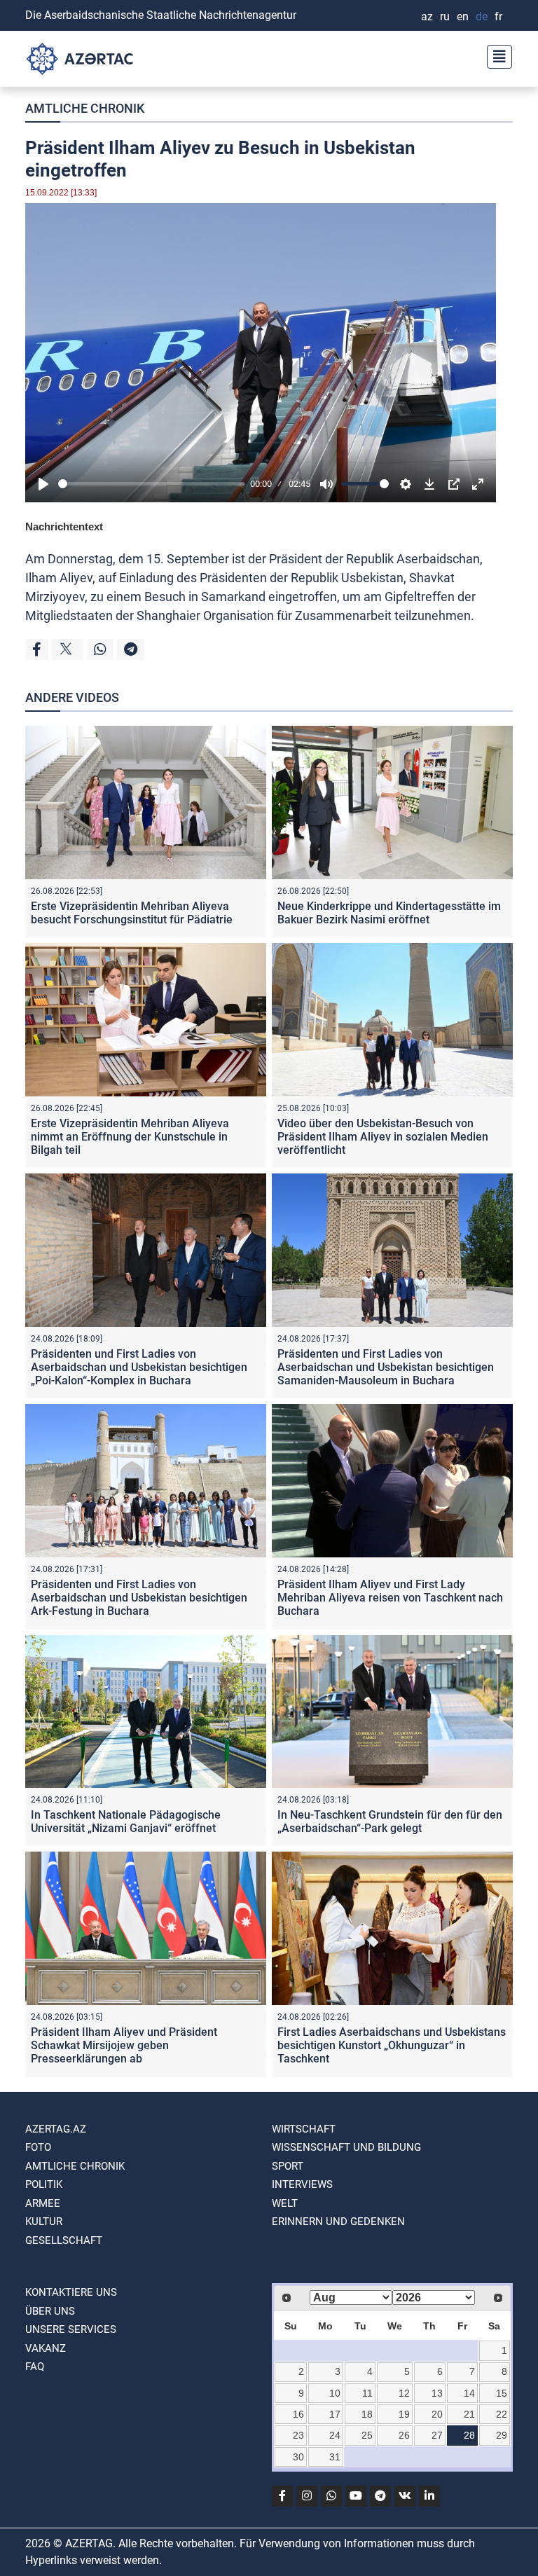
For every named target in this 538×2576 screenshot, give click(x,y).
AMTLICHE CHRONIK (85, 108)
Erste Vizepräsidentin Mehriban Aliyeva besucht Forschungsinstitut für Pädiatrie (132, 913)
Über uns (50, 2311)
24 (335, 2435)
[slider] (152, 484)
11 (367, 2393)
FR (498, 16)
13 (437, 2393)
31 (335, 2457)
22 (502, 2414)
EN (463, 16)
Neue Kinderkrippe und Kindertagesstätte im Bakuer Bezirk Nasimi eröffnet (389, 913)
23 (298, 2435)
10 (335, 2393)
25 (367, 2435)
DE (482, 16)
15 (502, 2393)
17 (335, 2414)
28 (469, 2435)
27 (437, 2435)
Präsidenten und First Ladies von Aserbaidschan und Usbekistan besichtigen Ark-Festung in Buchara (139, 1598)
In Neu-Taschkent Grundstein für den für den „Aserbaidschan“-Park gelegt (390, 1821)
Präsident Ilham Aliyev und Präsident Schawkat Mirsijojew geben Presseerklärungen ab (124, 2045)
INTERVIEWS (302, 2184)
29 (502, 2435)
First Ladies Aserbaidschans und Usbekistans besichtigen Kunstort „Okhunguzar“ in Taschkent (392, 2045)
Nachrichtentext (64, 526)
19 (404, 2414)
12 (404, 2393)
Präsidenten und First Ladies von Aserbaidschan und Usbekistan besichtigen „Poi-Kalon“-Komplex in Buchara (139, 1367)
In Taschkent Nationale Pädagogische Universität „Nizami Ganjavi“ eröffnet (126, 1821)
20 (437, 2414)
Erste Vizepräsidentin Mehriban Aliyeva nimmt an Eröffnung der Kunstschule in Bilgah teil (130, 1137)
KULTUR (44, 2222)
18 (367, 2414)
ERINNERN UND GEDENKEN (338, 2222)
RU (445, 16)
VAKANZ (46, 2348)
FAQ (35, 2367)
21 (469, 2414)
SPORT (288, 2166)
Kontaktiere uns (71, 2292)
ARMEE (43, 2203)
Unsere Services (71, 2329)
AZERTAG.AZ (56, 2129)
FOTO (38, 2147)
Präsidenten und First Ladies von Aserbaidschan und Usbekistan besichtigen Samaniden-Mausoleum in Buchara (386, 1367)
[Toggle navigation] (495, 55)
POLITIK (44, 2184)
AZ (427, 16)
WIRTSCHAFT (304, 2129)
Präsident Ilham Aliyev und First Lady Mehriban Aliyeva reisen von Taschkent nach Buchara (390, 1598)
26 (404, 2435)
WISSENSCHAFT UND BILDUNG (346, 2147)
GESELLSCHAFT (64, 2240)
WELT (285, 2203)
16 (298, 2414)
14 (469, 2393)
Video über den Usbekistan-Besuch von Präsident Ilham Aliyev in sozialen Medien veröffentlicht (383, 1137)
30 (298, 2457)
